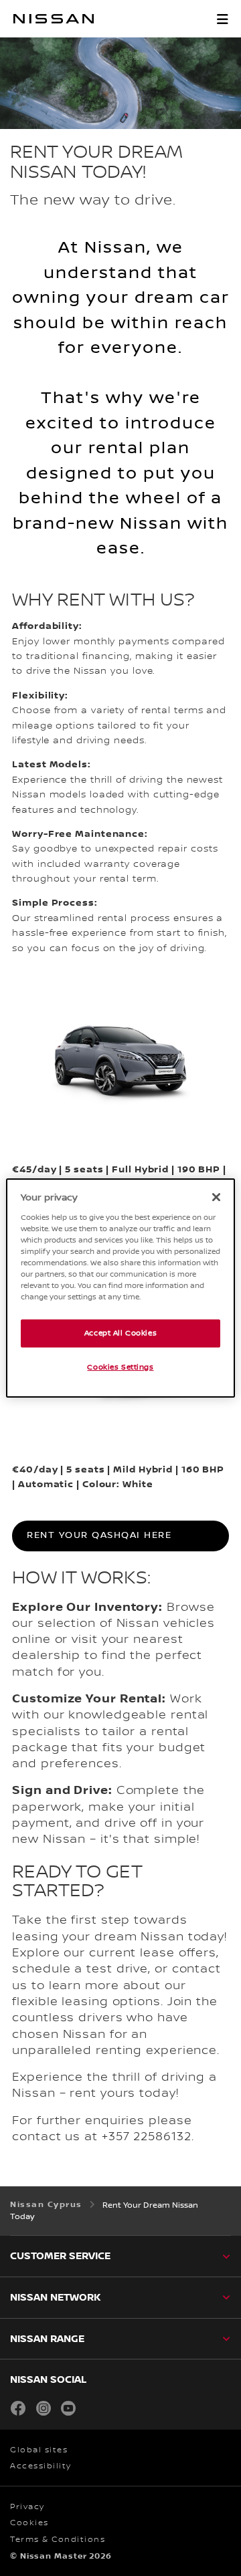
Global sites (39, 2450)
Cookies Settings (120, 1367)
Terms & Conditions (58, 2540)
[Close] (216, 1197)
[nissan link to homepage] (54, 19)
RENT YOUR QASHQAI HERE (99, 1535)
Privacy (27, 2507)
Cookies (29, 2523)
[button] (222, 19)
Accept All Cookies (120, 1333)
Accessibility (41, 2466)
